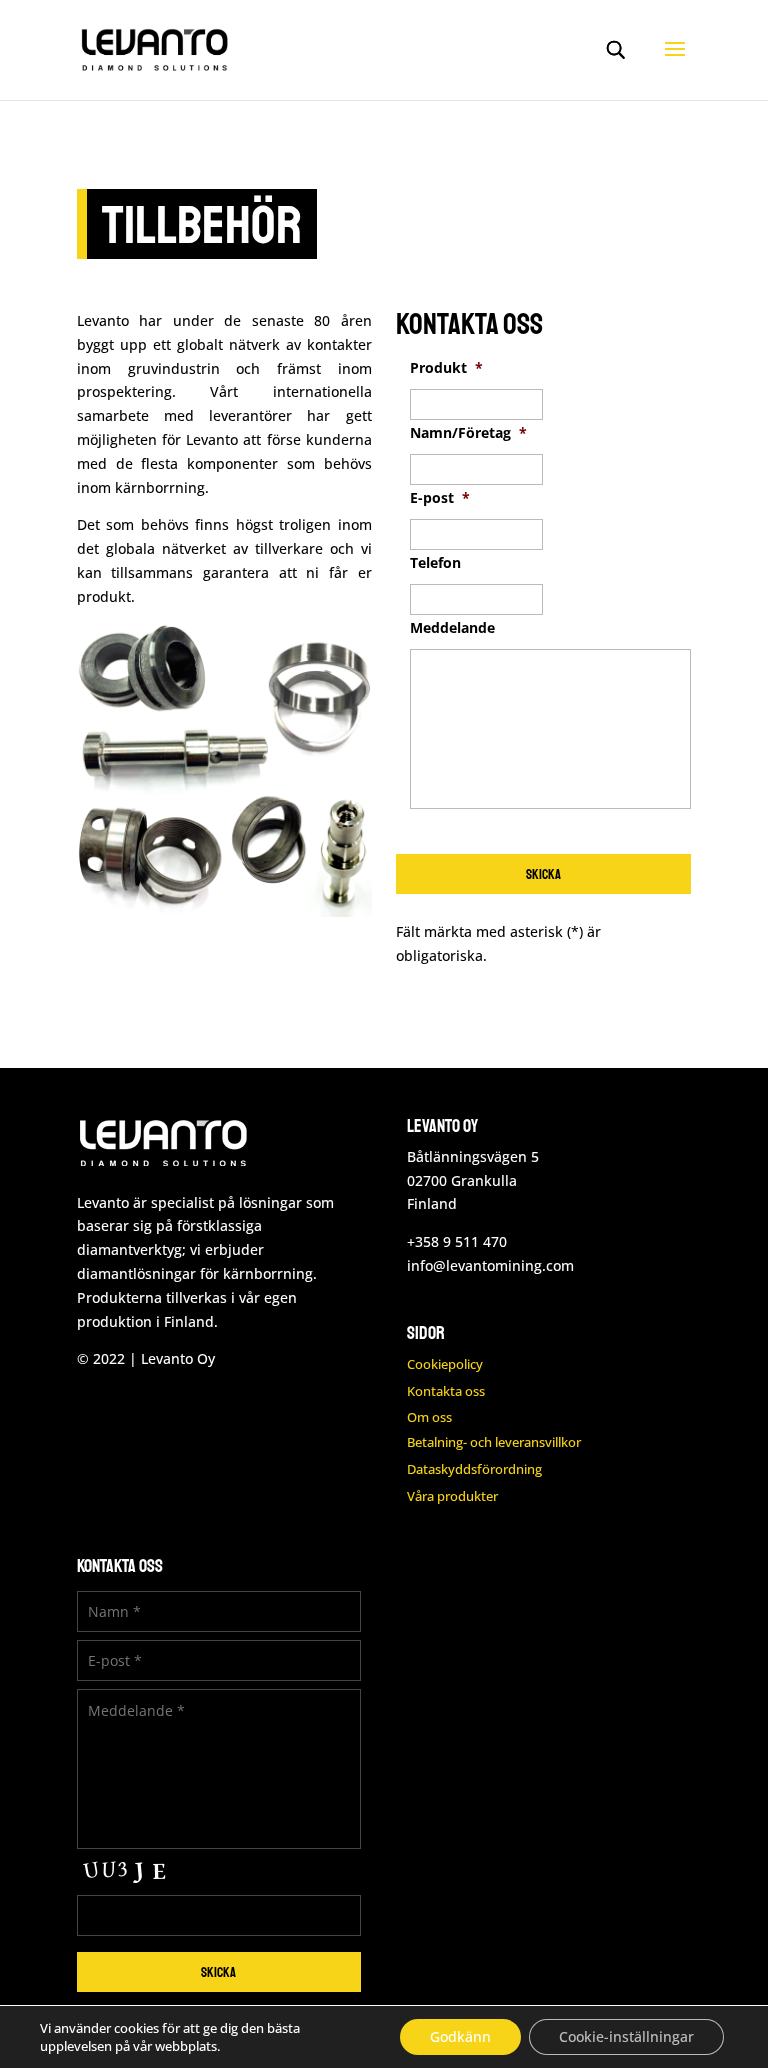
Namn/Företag (468, 433)
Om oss (429, 1417)
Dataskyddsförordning (474, 1469)
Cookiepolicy (445, 1364)
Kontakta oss (446, 1391)
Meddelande (452, 628)
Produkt (446, 368)
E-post (440, 498)
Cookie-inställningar (626, 2036)
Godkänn (460, 2036)
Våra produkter (452, 1496)
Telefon (435, 563)
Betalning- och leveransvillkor (494, 1442)
